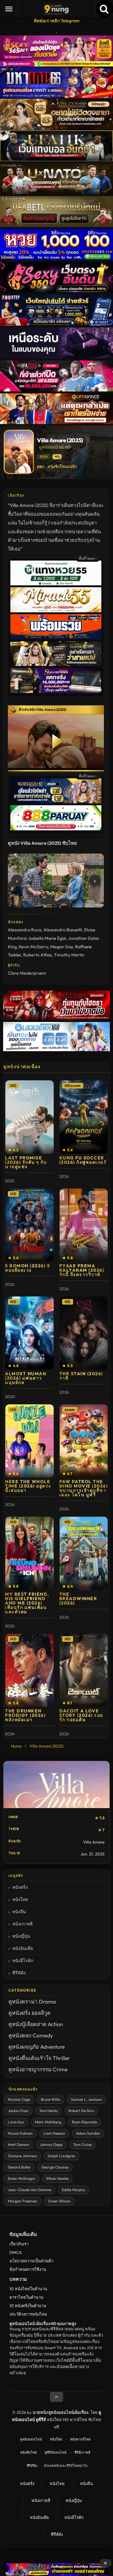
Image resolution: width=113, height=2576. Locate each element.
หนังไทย (20, 1899)
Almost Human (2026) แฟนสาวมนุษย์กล (26, 1378)
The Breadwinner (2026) (78, 1599)
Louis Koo (16, 2122)
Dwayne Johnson (22, 2156)
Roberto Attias (38, 955)
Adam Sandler (88, 2133)
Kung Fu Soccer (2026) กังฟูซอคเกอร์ (83, 1160)
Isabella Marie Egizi (47, 938)
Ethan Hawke (57, 2178)
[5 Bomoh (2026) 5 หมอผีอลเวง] (30, 1225)
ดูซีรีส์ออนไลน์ (56, 2452)
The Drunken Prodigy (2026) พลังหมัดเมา (25, 1715)
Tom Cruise (82, 2145)
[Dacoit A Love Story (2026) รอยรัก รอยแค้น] (84, 1670)
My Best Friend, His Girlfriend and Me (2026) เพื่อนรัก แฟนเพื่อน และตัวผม (27, 1603)
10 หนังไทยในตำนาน (28, 2289)
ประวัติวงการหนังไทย (28, 2314)
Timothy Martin (69, 955)
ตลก (41, 466)
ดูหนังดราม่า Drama (32, 2001)
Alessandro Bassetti (63, 930)
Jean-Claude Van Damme (30, 2190)
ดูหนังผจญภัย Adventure (37, 2047)
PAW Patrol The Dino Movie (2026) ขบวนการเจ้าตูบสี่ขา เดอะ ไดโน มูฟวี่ (84, 1488)
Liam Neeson (54, 2133)
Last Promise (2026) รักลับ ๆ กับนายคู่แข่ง (26, 1162)
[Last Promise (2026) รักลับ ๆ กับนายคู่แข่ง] (30, 1117)
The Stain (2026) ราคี (81, 1376)
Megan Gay (62, 947)
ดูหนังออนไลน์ (31, 2439)
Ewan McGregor (22, 2178)
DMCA (16, 2252)
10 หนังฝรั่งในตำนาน (28, 2306)
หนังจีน (19, 1912)
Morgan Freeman (23, 2201)
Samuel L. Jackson (86, 2099)
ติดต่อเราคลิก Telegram (57, 21)
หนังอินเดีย (23, 1948)
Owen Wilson (59, 2201)
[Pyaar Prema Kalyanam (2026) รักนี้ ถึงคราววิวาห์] (84, 1225)
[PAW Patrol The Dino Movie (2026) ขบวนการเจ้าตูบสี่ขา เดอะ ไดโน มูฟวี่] (84, 1441)
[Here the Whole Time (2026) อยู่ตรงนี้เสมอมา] (30, 1441)
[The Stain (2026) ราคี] (84, 1333)
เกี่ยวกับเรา (19, 2244)
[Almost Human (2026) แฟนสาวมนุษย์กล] (30, 1333)
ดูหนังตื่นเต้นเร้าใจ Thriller (39, 2058)
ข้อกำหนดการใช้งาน (28, 2269)
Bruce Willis (51, 2099)
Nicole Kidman (20, 2133)
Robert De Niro (81, 2111)
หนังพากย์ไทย (80, 2439)
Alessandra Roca (24, 930)
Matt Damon (19, 2145)
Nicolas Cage (19, 2099)
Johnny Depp (51, 2145)
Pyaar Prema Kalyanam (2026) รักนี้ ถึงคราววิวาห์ (82, 1270)
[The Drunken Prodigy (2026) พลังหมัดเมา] (30, 1670)
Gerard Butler (19, 2167)
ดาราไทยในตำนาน (26, 2297)
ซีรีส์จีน (32, 2466)
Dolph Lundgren (62, 2156)
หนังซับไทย (28, 2452)
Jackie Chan (18, 2111)
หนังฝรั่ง (20, 1887)
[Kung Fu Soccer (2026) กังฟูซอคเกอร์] (84, 1117)
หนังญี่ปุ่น (21, 1936)
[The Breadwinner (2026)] (84, 1553)
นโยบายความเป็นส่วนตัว (31, 2261)
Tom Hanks (48, 2111)
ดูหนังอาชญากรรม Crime (38, 2069)
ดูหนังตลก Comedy (31, 2035)
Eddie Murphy (73, 2190)
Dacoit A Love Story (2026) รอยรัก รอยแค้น (81, 1715)
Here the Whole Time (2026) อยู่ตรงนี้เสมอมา (28, 1486)
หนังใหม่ (56, 2439)
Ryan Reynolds (84, 2122)
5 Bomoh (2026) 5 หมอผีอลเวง (27, 1268)
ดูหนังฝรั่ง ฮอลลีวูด (30, 2013)
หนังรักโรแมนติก (62, 466)
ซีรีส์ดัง (19, 1973)
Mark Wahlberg (48, 2122)
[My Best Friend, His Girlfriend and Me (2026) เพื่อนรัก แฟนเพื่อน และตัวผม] (30, 1553)
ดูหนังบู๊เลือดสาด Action (36, 2024)
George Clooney (55, 2167)
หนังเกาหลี (22, 1924)
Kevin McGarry (33, 947)
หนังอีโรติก (23, 1961)
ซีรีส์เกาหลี (82, 2452)
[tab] (48, 901)
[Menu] (9, 9)
